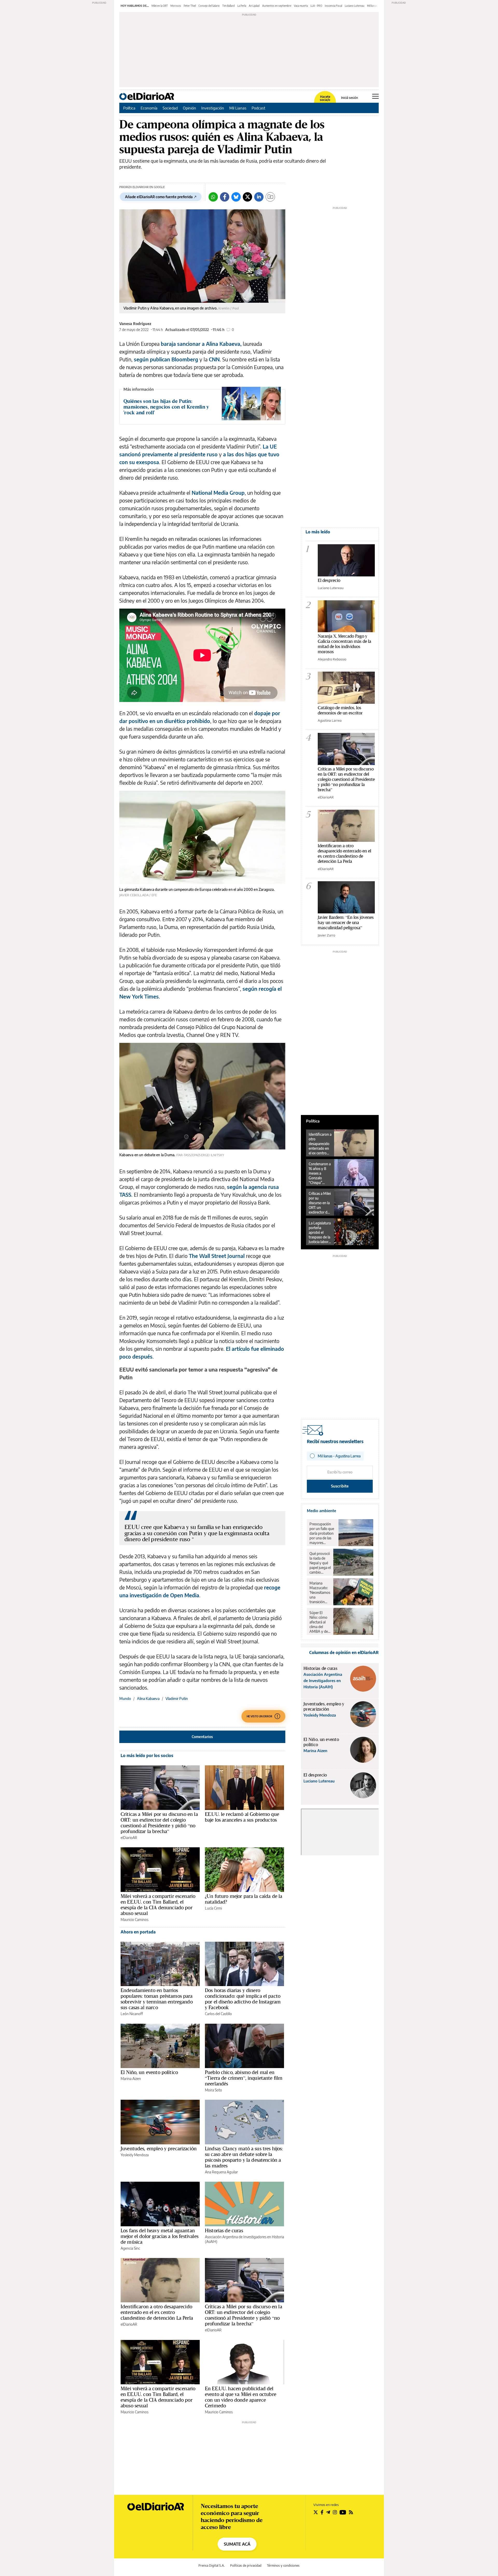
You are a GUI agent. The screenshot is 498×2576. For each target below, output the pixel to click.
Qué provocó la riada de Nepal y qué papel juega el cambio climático (320, 1563)
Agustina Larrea (330, 720)
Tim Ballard (229, 6)
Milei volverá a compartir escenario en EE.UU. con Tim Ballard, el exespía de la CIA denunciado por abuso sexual (158, 1905)
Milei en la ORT (160, 6)
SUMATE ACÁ (237, 2544)
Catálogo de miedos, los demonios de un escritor (340, 710)
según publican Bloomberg (166, 359)
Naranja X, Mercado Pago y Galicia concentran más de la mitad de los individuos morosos (344, 644)
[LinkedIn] (259, 197)
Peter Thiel (190, 6)
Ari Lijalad (254, 6)
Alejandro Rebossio (332, 659)
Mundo (125, 1699)
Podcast (258, 108)
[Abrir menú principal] (375, 96)
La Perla (242, 6)
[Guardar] (270, 197)
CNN (214, 359)
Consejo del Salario (209, 6)
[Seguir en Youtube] (343, 2512)
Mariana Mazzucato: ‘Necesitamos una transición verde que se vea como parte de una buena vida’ (320, 1593)
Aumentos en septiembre (277, 6)
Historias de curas (224, 2230)
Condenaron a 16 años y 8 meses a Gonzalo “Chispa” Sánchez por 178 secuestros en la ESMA (320, 1173)
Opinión (189, 108)
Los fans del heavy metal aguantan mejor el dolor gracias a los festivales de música (160, 2236)
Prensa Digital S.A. (212, 2565)
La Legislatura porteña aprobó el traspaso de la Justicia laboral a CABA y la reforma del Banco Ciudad (320, 1232)
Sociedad (170, 108)
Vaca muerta (301, 6)
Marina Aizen (131, 2079)
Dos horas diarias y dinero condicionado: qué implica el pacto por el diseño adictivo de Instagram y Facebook (243, 1999)
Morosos (176, 6)
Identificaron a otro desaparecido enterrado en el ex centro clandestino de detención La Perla (157, 2312)
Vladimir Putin (177, 1699)
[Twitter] (247, 197)
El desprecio (329, 580)
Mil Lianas (238, 108)
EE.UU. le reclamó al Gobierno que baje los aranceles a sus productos (242, 1817)
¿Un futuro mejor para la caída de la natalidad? (244, 1899)
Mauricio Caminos (134, 1920)
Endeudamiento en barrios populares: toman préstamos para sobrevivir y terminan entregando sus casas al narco (157, 1999)
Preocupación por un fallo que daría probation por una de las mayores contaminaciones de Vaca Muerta (323, 1533)
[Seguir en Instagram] (335, 2512)
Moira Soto (213, 2090)
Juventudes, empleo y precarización (159, 2148)
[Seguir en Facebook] (322, 2512)
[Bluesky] (236, 197)
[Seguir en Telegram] (328, 2512)
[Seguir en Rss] (351, 2512)
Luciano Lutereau (355, 6)
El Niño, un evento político (149, 2072)
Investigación (213, 108)
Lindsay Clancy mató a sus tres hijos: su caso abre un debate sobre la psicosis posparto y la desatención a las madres (244, 2157)
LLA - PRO (316, 6)
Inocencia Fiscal (333, 6)
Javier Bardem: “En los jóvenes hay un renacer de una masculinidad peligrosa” (346, 922)
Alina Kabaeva (148, 1699)
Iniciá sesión (350, 98)
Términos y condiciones (283, 2565)
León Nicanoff (132, 2014)
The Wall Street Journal (217, 1256)
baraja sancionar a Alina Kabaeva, (201, 344)
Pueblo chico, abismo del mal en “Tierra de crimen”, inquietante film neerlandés (244, 2078)
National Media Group (218, 493)
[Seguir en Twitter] (316, 2512)
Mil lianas (372, 6)
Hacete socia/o (325, 98)
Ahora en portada (138, 1932)
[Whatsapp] (213, 197)
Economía (149, 108)
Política (129, 108)
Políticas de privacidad (246, 2565)
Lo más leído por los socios (147, 1755)
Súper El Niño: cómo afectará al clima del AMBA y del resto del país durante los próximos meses (320, 1622)
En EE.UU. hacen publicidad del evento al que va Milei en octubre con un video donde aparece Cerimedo (241, 2397)
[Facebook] (225, 197)
